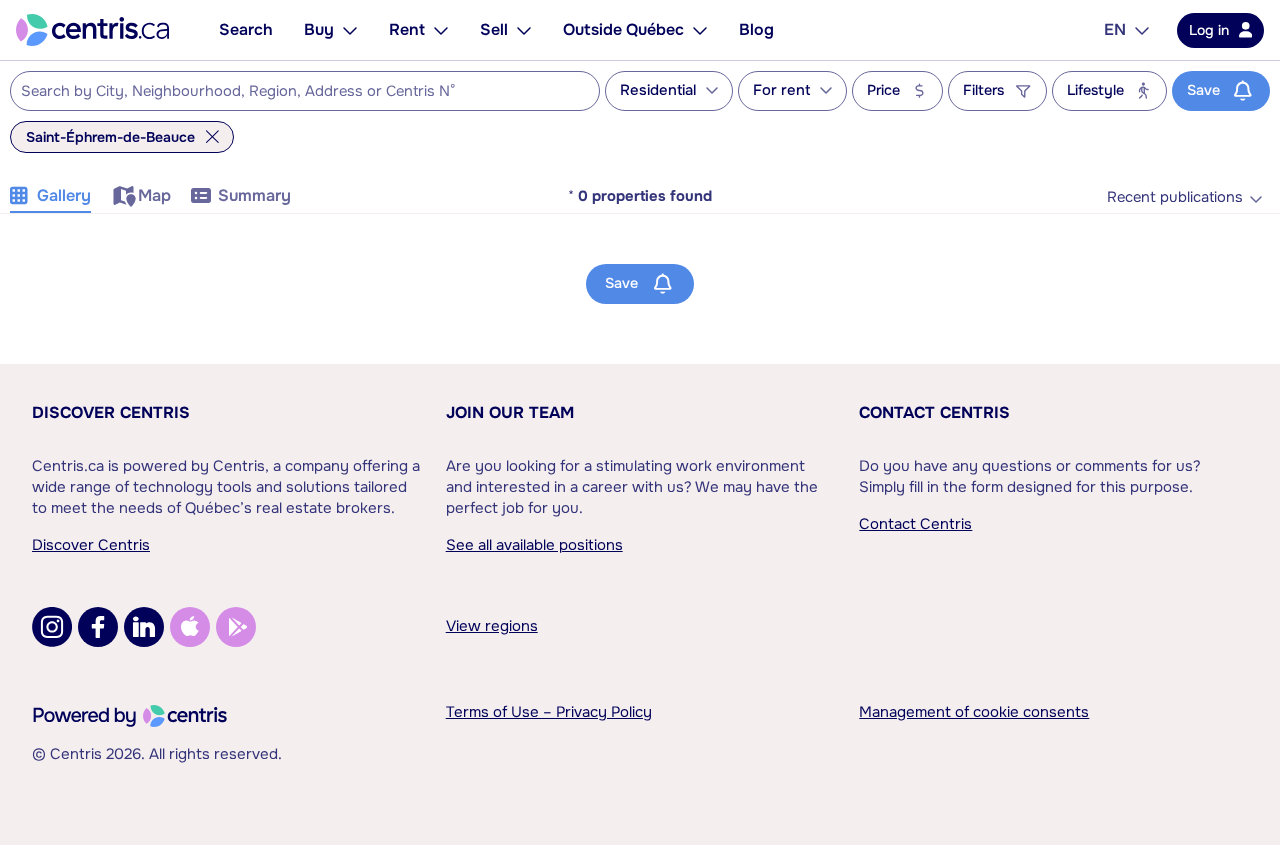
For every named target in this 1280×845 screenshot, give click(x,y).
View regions (492, 626)
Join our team (510, 412)
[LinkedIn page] (144, 627)
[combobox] (305, 91)
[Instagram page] (52, 627)
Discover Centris (111, 412)
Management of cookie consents (974, 712)
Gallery (64, 195)
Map (154, 195)
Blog (756, 29)
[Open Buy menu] (350, 30)
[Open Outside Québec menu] (700, 30)
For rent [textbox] (781, 90)
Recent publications (1175, 197)
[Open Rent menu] (441, 30)
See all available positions (534, 545)
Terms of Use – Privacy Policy (549, 712)
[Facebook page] (98, 627)
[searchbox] (292, 92)
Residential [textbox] (658, 90)
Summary (254, 195)
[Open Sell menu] (524, 30)
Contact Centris (934, 412)
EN (1115, 29)
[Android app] (236, 627)
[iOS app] (190, 627)
